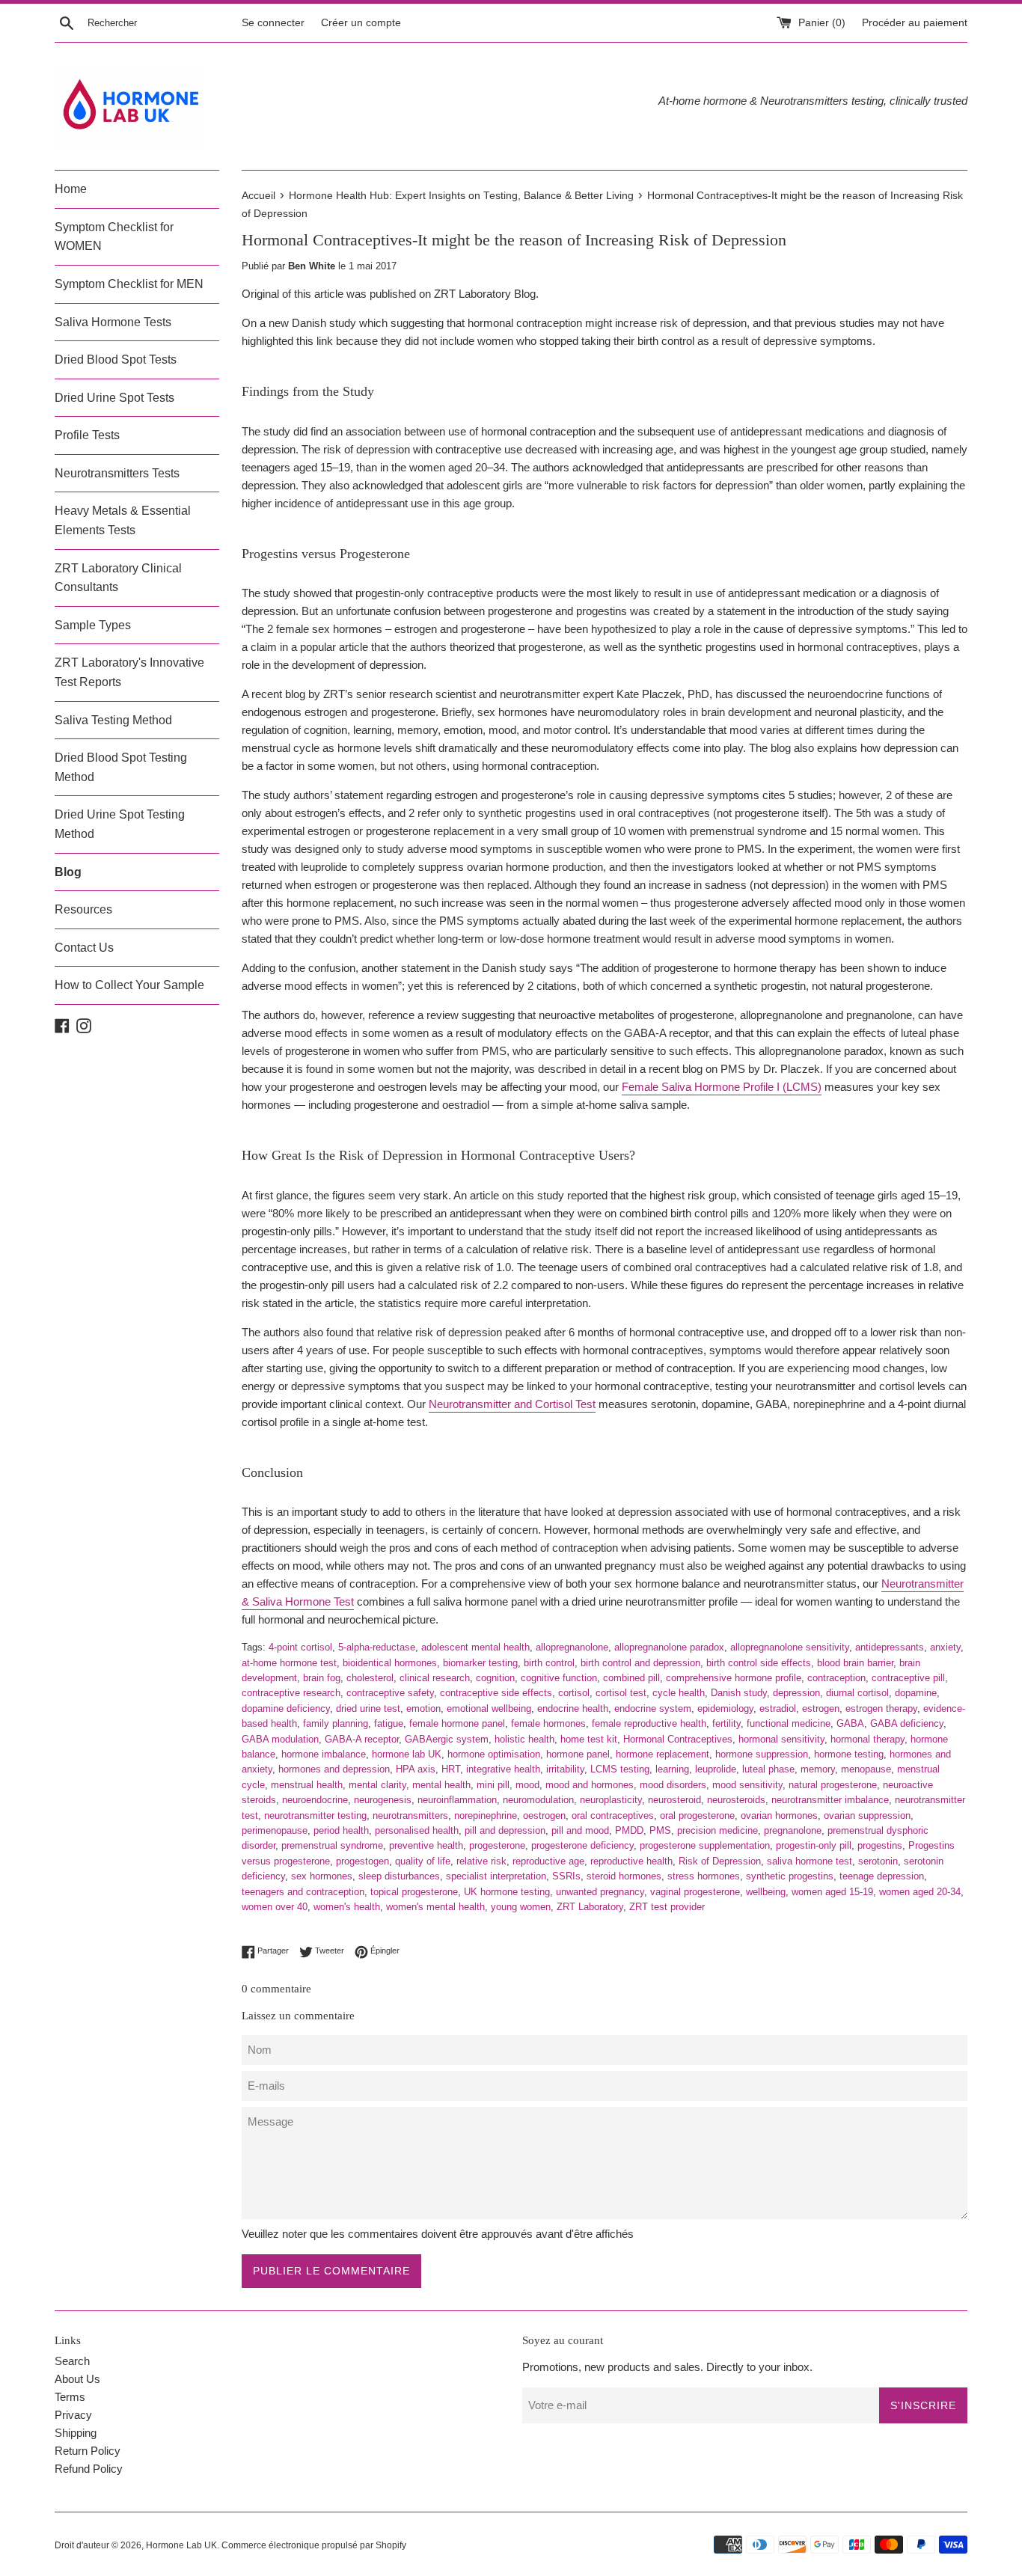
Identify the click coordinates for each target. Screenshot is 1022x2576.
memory (818, 1769)
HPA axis (416, 1769)
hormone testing (849, 1754)
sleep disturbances (399, 1876)
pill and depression (505, 1830)
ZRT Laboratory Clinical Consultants (118, 578)
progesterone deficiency (582, 1845)
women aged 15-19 (832, 1892)
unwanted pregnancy (600, 1892)
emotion (423, 1708)
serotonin (878, 1861)
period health (341, 1830)
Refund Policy (89, 2469)
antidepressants (890, 1647)
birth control (549, 1663)
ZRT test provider (667, 1907)
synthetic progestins (790, 1876)
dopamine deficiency (286, 1708)
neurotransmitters (410, 1815)
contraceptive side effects (496, 1693)
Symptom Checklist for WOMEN (114, 237)
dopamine (916, 1693)
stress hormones (704, 1876)
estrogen (821, 1708)
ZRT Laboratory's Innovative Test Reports (129, 672)
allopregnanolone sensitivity (790, 1647)
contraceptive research (291, 1693)
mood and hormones (590, 1785)
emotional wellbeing (489, 1708)
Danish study (739, 1693)
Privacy (73, 2415)
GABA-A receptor (362, 1739)
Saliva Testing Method (113, 720)
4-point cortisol (300, 1647)
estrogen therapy (881, 1708)
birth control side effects (759, 1663)
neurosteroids (736, 1800)
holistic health (524, 1739)
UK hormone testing (507, 1892)
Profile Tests (87, 435)
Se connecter (273, 23)
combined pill (631, 1678)
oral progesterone (697, 1815)
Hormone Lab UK (181, 2545)
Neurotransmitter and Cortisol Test (512, 1404)
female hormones (548, 1723)
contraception (836, 1678)
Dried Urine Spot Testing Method (120, 824)
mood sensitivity (747, 1785)
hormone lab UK (407, 1754)
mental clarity (377, 1785)
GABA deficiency (907, 1723)
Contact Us (84, 948)
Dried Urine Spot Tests (114, 398)
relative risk (481, 1861)
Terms (70, 2397)
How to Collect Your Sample (129, 985)
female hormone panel (457, 1723)
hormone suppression (762, 1754)
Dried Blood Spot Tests (116, 360)
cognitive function (559, 1678)
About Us (77, 2379)
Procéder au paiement (915, 23)
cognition (495, 1678)
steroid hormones (624, 1876)
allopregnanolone (572, 1647)
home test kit (589, 1739)
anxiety (945, 1647)
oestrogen (544, 1815)
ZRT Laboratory (590, 1907)
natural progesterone (833, 1785)
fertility (726, 1723)
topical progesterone (414, 1892)
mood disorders (673, 1785)
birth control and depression (640, 1663)
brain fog (322, 1678)
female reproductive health (649, 1723)
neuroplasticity (611, 1800)
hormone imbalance (324, 1754)
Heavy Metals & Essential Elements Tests (123, 520)
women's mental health (435, 1907)
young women (521, 1907)
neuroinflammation (457, 1800)
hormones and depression (334, 1769)
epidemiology (725, 1708)
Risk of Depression (720, 1861)
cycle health (679, 1693)
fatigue (389, 1723)
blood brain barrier (855, 1663)
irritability (565, 1769)
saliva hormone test (810, 1861)
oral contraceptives (613, 1815)
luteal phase (768, 1769)
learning (672, 1769)
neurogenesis (383, 1800)
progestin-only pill (814, 1845)
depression (796, 1693)
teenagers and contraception (303, 1892)
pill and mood (580, 1830)
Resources (83, 909)
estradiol (778, 1708)
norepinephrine (486, 1815)
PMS (660, 1830)
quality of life (423, 1861)
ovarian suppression (867, 1815)
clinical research (435, 1678)
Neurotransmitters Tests (117, 473)
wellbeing (766, 1892)
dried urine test (368, 1708)
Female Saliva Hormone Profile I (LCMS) (722, 1087)
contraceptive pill (908, 1678)
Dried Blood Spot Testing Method (121, 767)
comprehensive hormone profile (734, 1678)
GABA (850, 1723)
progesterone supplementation (705, 1845)
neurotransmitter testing (315, 1815)
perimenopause (275, 1830)
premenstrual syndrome (332, 1845)
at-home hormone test (289, 1663)
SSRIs (566, 1876)
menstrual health (307, 1785)
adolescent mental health (475, 1647)
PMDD (629, 1830)
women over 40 (275, 1907)
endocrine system (653, 1708)
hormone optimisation (494, 1754)
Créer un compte (361, 23)
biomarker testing (480, 1663)
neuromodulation (538, 1800)
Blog (68, 872)
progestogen (362, 1861)
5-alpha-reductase (377, 1647)
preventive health (426, 1845)
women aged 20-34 (920, 1892)
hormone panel (578, 1754)
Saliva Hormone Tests (113, 322)
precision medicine (717, 1830)
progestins (880, 1845)
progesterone (497, 1845)
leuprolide (716, 1769)
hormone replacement (663, 1754)
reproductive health (631, 1861)
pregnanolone (793, 1830)
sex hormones (322, 1876)
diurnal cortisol (857, 1693)
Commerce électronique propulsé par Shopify (314, 2545)
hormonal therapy (868, 1739)
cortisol (574, 1693)
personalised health (417, 1830)
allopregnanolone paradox (669, 1647)
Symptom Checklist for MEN (129, 284)
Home (71, 189)
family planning (336, 1723)
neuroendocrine (315, 1800)
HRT (451, 1769)
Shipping (76, 2433)
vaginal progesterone (695, 1892)
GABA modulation (280, 1739)
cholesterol (370, 1678)
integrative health (503, 1769)
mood (527, 1785)
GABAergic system (447, 1739)
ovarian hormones (779, 1815)
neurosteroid (674, 1800)
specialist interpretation (496, 1876)
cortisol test (621, 1693)
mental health (441, 1785)
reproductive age (548, 1861)
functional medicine (789, 1723)
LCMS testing (620, 1769)
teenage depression (882, 1876)
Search (72, 2361)
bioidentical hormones (390, 1663)
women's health (347, 1907)
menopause (866, 1769)
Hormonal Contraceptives (678, 1739)
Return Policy (88, 2451)
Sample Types (93, 625)
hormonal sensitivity (781, 1739)
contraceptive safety (390, 1693)
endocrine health (573, 1708)
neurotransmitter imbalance (830, 1800)
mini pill (493, 1785)
